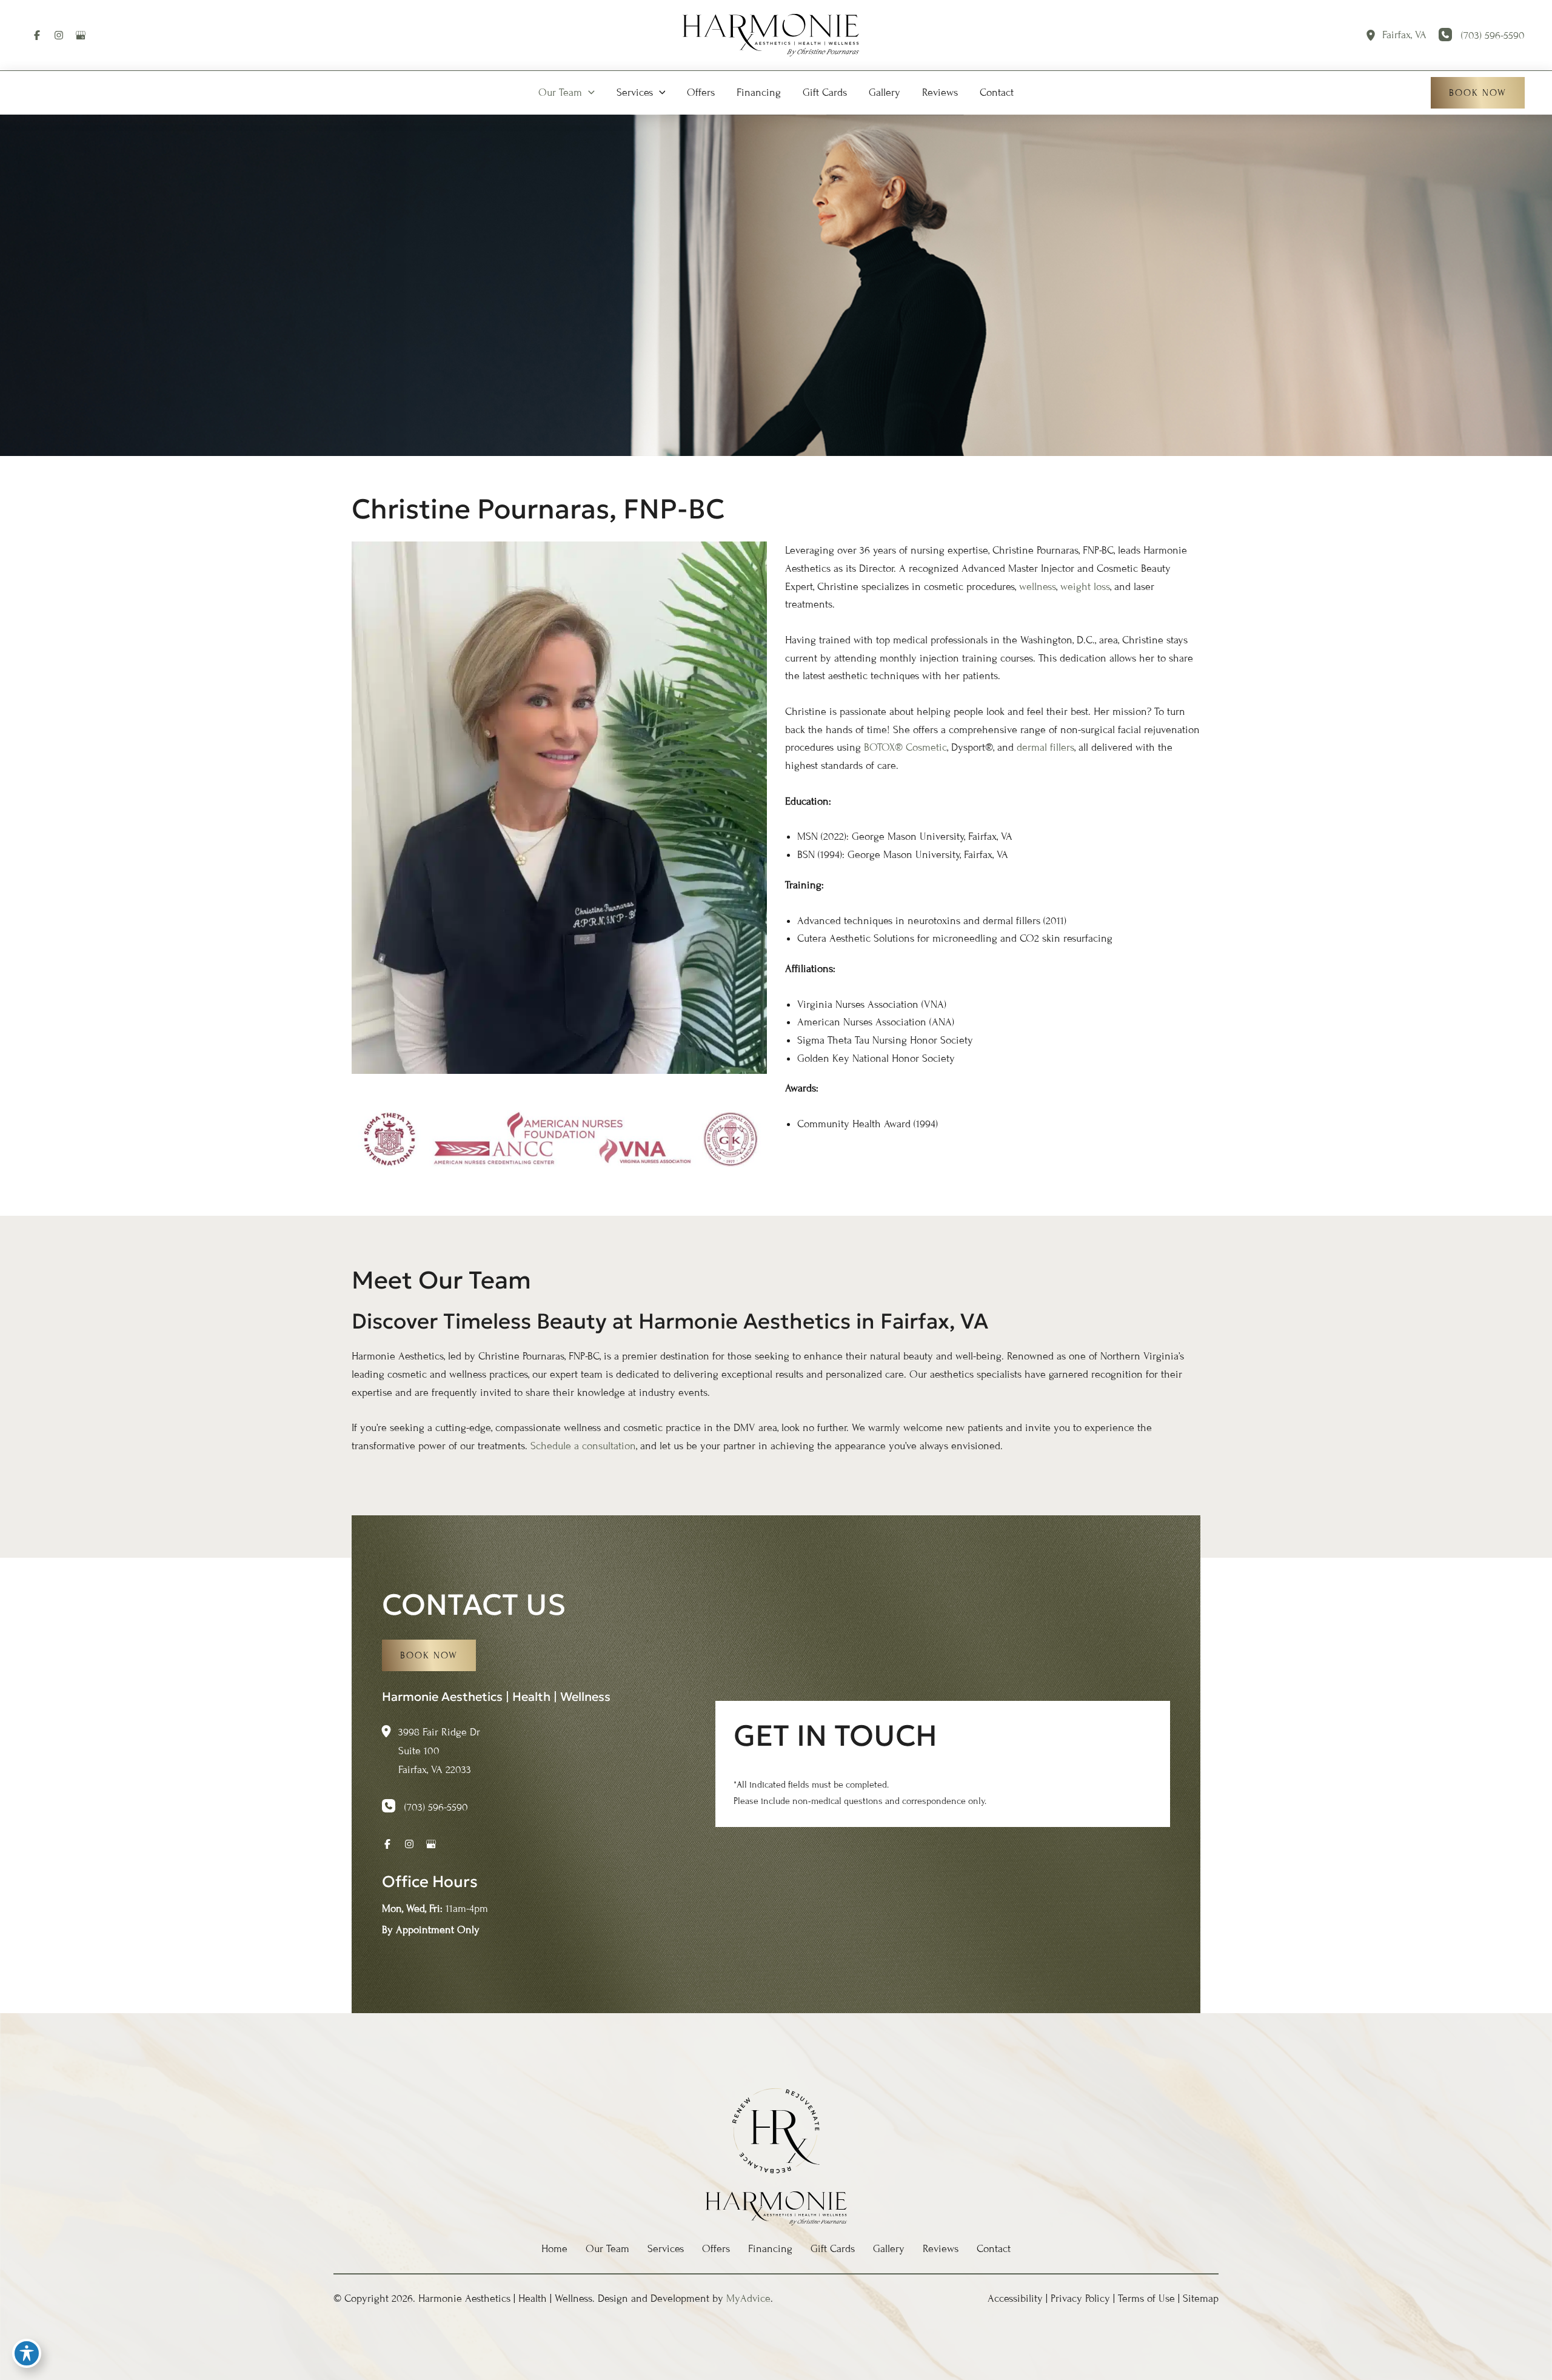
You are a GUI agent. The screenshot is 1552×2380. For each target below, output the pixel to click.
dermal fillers (1045, 747)
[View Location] (1374, 35)
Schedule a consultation (583, 1446)
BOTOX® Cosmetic (905, 747)
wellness (1038, 587)
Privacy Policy (1080, 2298)
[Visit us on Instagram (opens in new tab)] (59, 35)
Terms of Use (1146, 2298)
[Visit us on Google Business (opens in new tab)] (81, 35)
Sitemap (1201, 2298)
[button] (588, 93)
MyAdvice (748, 2298)
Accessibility (1015, 2298)
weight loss (1085, 587)
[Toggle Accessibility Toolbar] (27, 2353)
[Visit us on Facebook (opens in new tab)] (37, 35)
